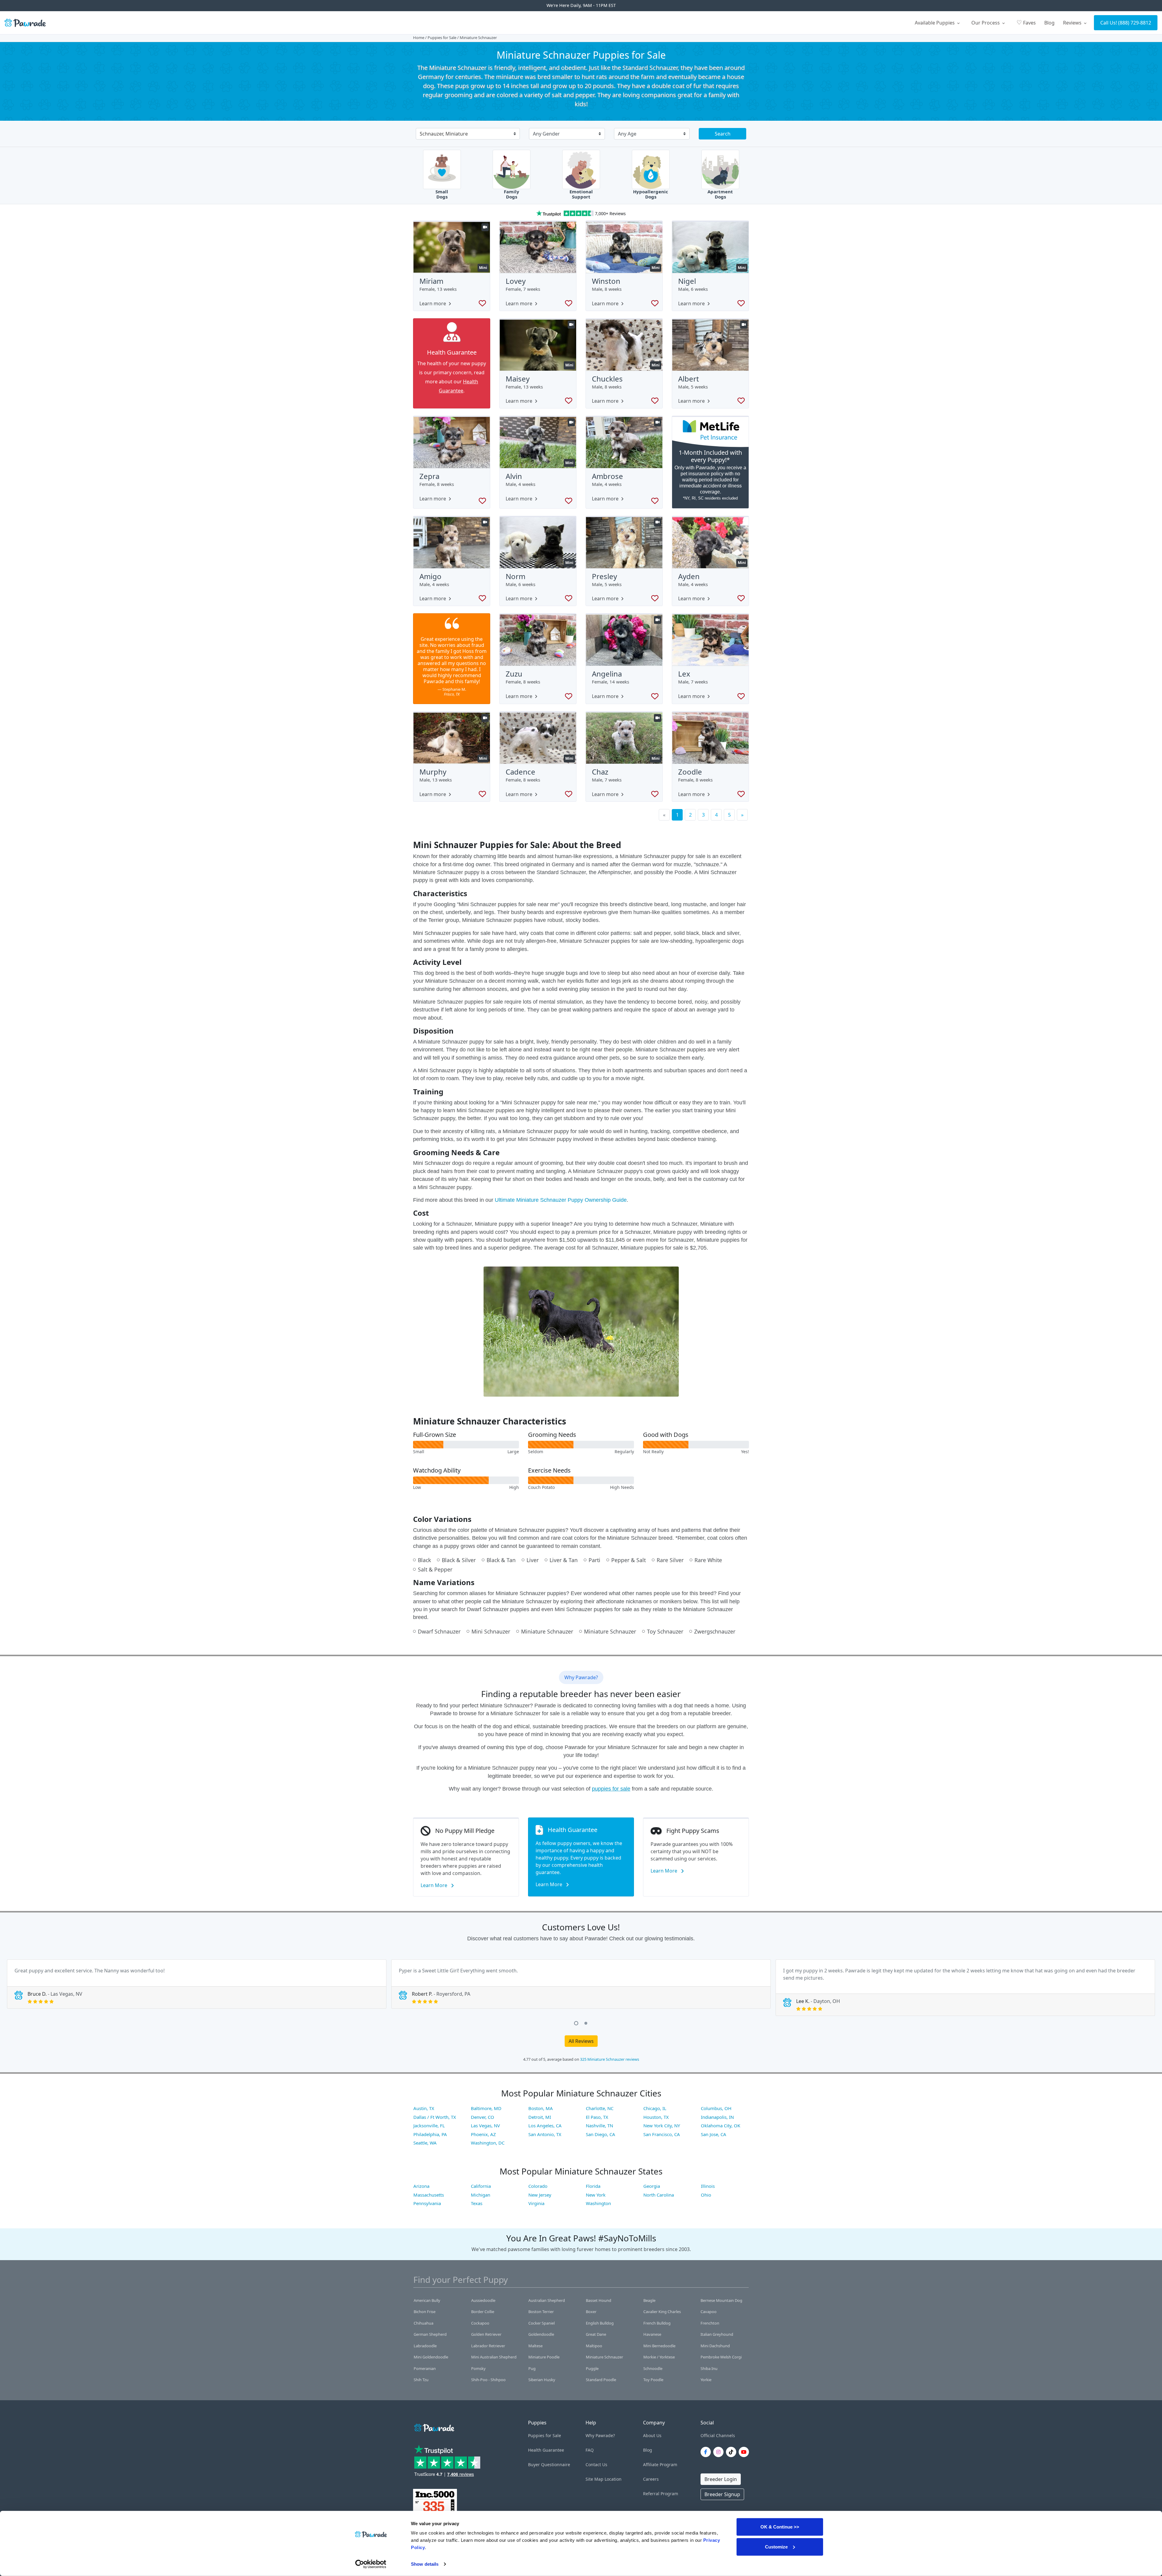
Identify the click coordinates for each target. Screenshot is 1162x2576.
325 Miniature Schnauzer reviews (610, 2059)
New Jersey (540, 2195)
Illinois (708, 2186)
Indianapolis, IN (717, 2117)
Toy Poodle (653, 2380)
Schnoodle (653, 2368)
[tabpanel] (197, 1984)
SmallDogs (442, 194)
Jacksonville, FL (429, 2125)
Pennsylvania (427, 2203)
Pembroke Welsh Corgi (721, 2357)
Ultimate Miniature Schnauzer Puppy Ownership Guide (561, 1200)
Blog (1049, 23)
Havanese (652, 2334)
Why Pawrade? (600, 2435)
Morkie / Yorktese (659, 2357)
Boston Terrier (541, 2312)
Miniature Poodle (544, 2357)
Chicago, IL (655, 2108)
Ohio (706, 2195)
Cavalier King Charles (662, 2312)
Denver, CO (483, 2117)
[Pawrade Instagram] (720, 2452)
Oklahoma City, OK (721, 2125)
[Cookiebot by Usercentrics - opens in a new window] (371, 2564)
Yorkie (706, 2380)
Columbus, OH (716, 2108)
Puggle (592, 2368)
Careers (651, 2479)
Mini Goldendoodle (431, 2357)
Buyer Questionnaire (549, 2465)
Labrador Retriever (488, 2346)
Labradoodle (425, 2346)
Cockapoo (480, 2323)
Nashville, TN (599, 2125)
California (481, 2186)
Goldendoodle (541, 2334)
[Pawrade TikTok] (732, 2452)
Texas (477, 2203)
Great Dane (596, 2334)
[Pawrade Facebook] (707, 2452)
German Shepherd (430, 2334)
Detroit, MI (540, 2117)
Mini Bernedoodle (659, 2346)
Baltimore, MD (486, 2108)
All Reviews (581, 2041)
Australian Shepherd (547, 2300)
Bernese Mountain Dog (721, 2300)
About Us (652, 2435)
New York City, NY (662, 2125)
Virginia (536, 2203)
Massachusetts (429, 2195)
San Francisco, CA (662, 2134)
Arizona (421, 2186)
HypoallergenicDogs (651, 194)
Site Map (594, 2479)
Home (419, 38)
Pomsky (478, 2368)
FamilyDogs (512, 194)
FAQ (590, 2450)
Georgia (652, 2186)
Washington (598, 2203)
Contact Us (596, 2465)
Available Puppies (935, 23)
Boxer (591, 2312)
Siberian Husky (542, 2380)
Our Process (986, 23)
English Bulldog (600, 2323)
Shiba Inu (709, 2368)
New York (596, 2195)
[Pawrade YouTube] (745, 2452)
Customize (776, 2547)
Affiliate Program (660, 2465)
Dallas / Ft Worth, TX (435, 2117)
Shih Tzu (421, 2380)
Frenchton (710, 2323)
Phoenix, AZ (483, 2134)
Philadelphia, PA (430, 2134)
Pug (532, 2368)
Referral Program (661, 2494)
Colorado (538, 2186)
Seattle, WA (425, 2143)
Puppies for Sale (442, 38)
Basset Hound (599, 2300)
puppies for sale (611, 1789)
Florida (593, 2186)
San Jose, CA (714, 2134)
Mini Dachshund (715, 2346)
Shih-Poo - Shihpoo (488, 2380)
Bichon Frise (425, 2312)
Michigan (481, 2195)
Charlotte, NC (600, 2108)
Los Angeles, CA (545, 2125)
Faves (1026, 22)
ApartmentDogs (720, 194)
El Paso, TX (597, 2117)
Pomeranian (425, 2368)
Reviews (1073, 23)
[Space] (434, 2427)
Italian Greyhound (717, 2334)
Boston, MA (541, 2108)
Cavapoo (709, 2312)
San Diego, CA (601, 2134)
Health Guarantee (546, 2450)
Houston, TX (656, 2117)
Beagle (649, 2300)
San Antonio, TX (545, 2134)
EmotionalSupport (581, 194)
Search (723, 134)
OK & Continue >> (780, 2527)
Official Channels (718, 2435)
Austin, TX (424, 2108)
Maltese (535, 2346)
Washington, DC (488, 2143)
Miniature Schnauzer (604, 2357)
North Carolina (659, 2195)
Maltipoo (594, 2346)
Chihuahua (423, 2323)
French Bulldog (657, 2323)
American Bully (427, 2300)
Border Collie (483, 2312)
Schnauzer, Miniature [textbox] (444, 134)
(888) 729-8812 (1135, 23)
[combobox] (465, 134)
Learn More (435, 1885)
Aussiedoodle (483, 2300)
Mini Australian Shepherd (494, 2357)
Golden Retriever (486, 2334)
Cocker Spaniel (542, 2323)
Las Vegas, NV (485, 2125)
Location (613, 2479)
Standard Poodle (601, 2380)
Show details (425, 2564)
